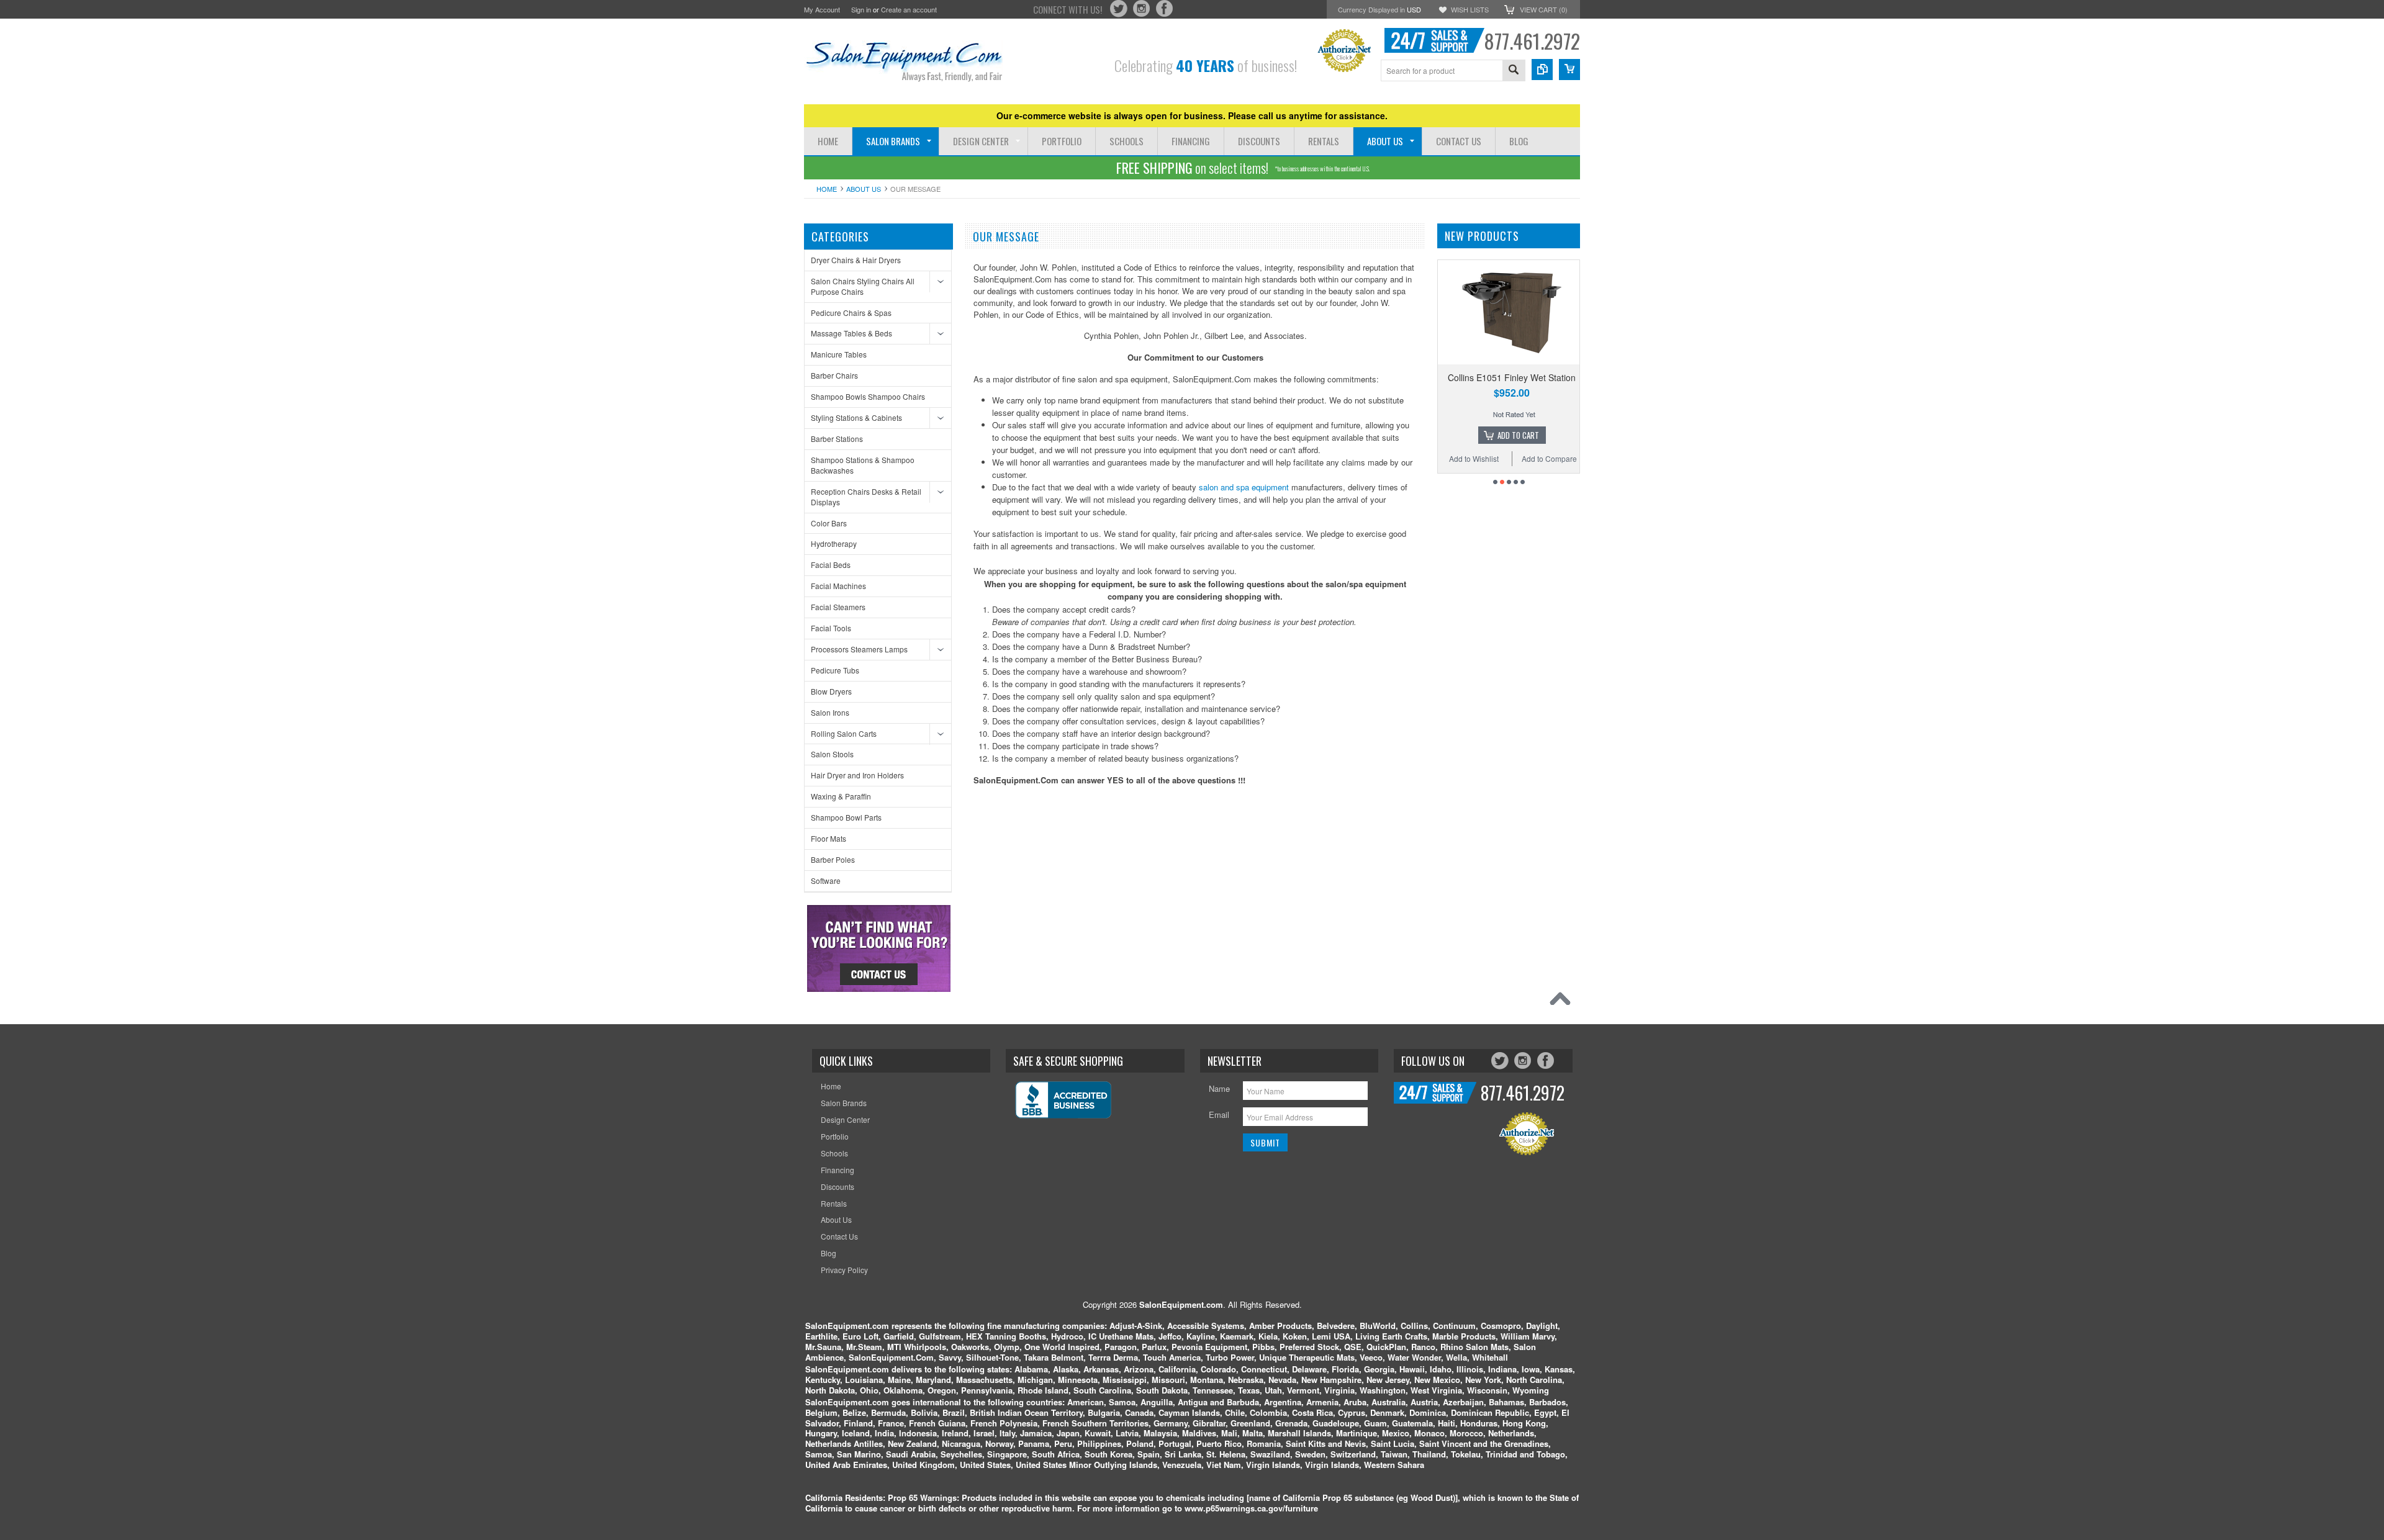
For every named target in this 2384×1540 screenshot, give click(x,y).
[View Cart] (1569, 70)
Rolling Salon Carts (844, 733)
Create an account (909, 9)
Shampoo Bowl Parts (846, 817)
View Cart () (1544, 9)
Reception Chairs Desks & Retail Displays (866, 497)
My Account (822, 9)
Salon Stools (832, 754)
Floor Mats (829, 838)
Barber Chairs (834, 375)
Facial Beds (831, 565)
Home (827, 189)
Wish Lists (1470, 9)
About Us (864, 189)
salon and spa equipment (1244, 487)
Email (1219, 1114)
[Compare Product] (1542, 70)
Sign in (861, 9)
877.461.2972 (1532, 41)
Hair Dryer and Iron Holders (857, 775)
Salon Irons (830, 712)
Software (826, 880)
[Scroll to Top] (1563, 1002)
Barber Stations (837, 439)
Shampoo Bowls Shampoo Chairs (868, 396)
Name (1219, 1088)
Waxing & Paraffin (841, 796)
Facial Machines (838, 586)
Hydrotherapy (834, 543)
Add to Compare (1494, 458)
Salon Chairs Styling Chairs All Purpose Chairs (863, 286)
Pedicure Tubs (835, 670)
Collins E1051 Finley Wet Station (1456, 377)
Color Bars (829, 523)
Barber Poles (833, 859)
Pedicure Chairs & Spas (851, 313)
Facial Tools (831, 628)
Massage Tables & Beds (851, 333)
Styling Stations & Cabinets (856, 417)
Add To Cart (1463, 435)
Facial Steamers (838, 607)
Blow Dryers (831, 691)
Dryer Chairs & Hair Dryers (856, 260)
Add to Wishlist (1561, 458)
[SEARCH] (1514, 71)
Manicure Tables (839, 354)
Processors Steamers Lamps (859, 649)
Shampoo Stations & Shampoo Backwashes (863, 465)
